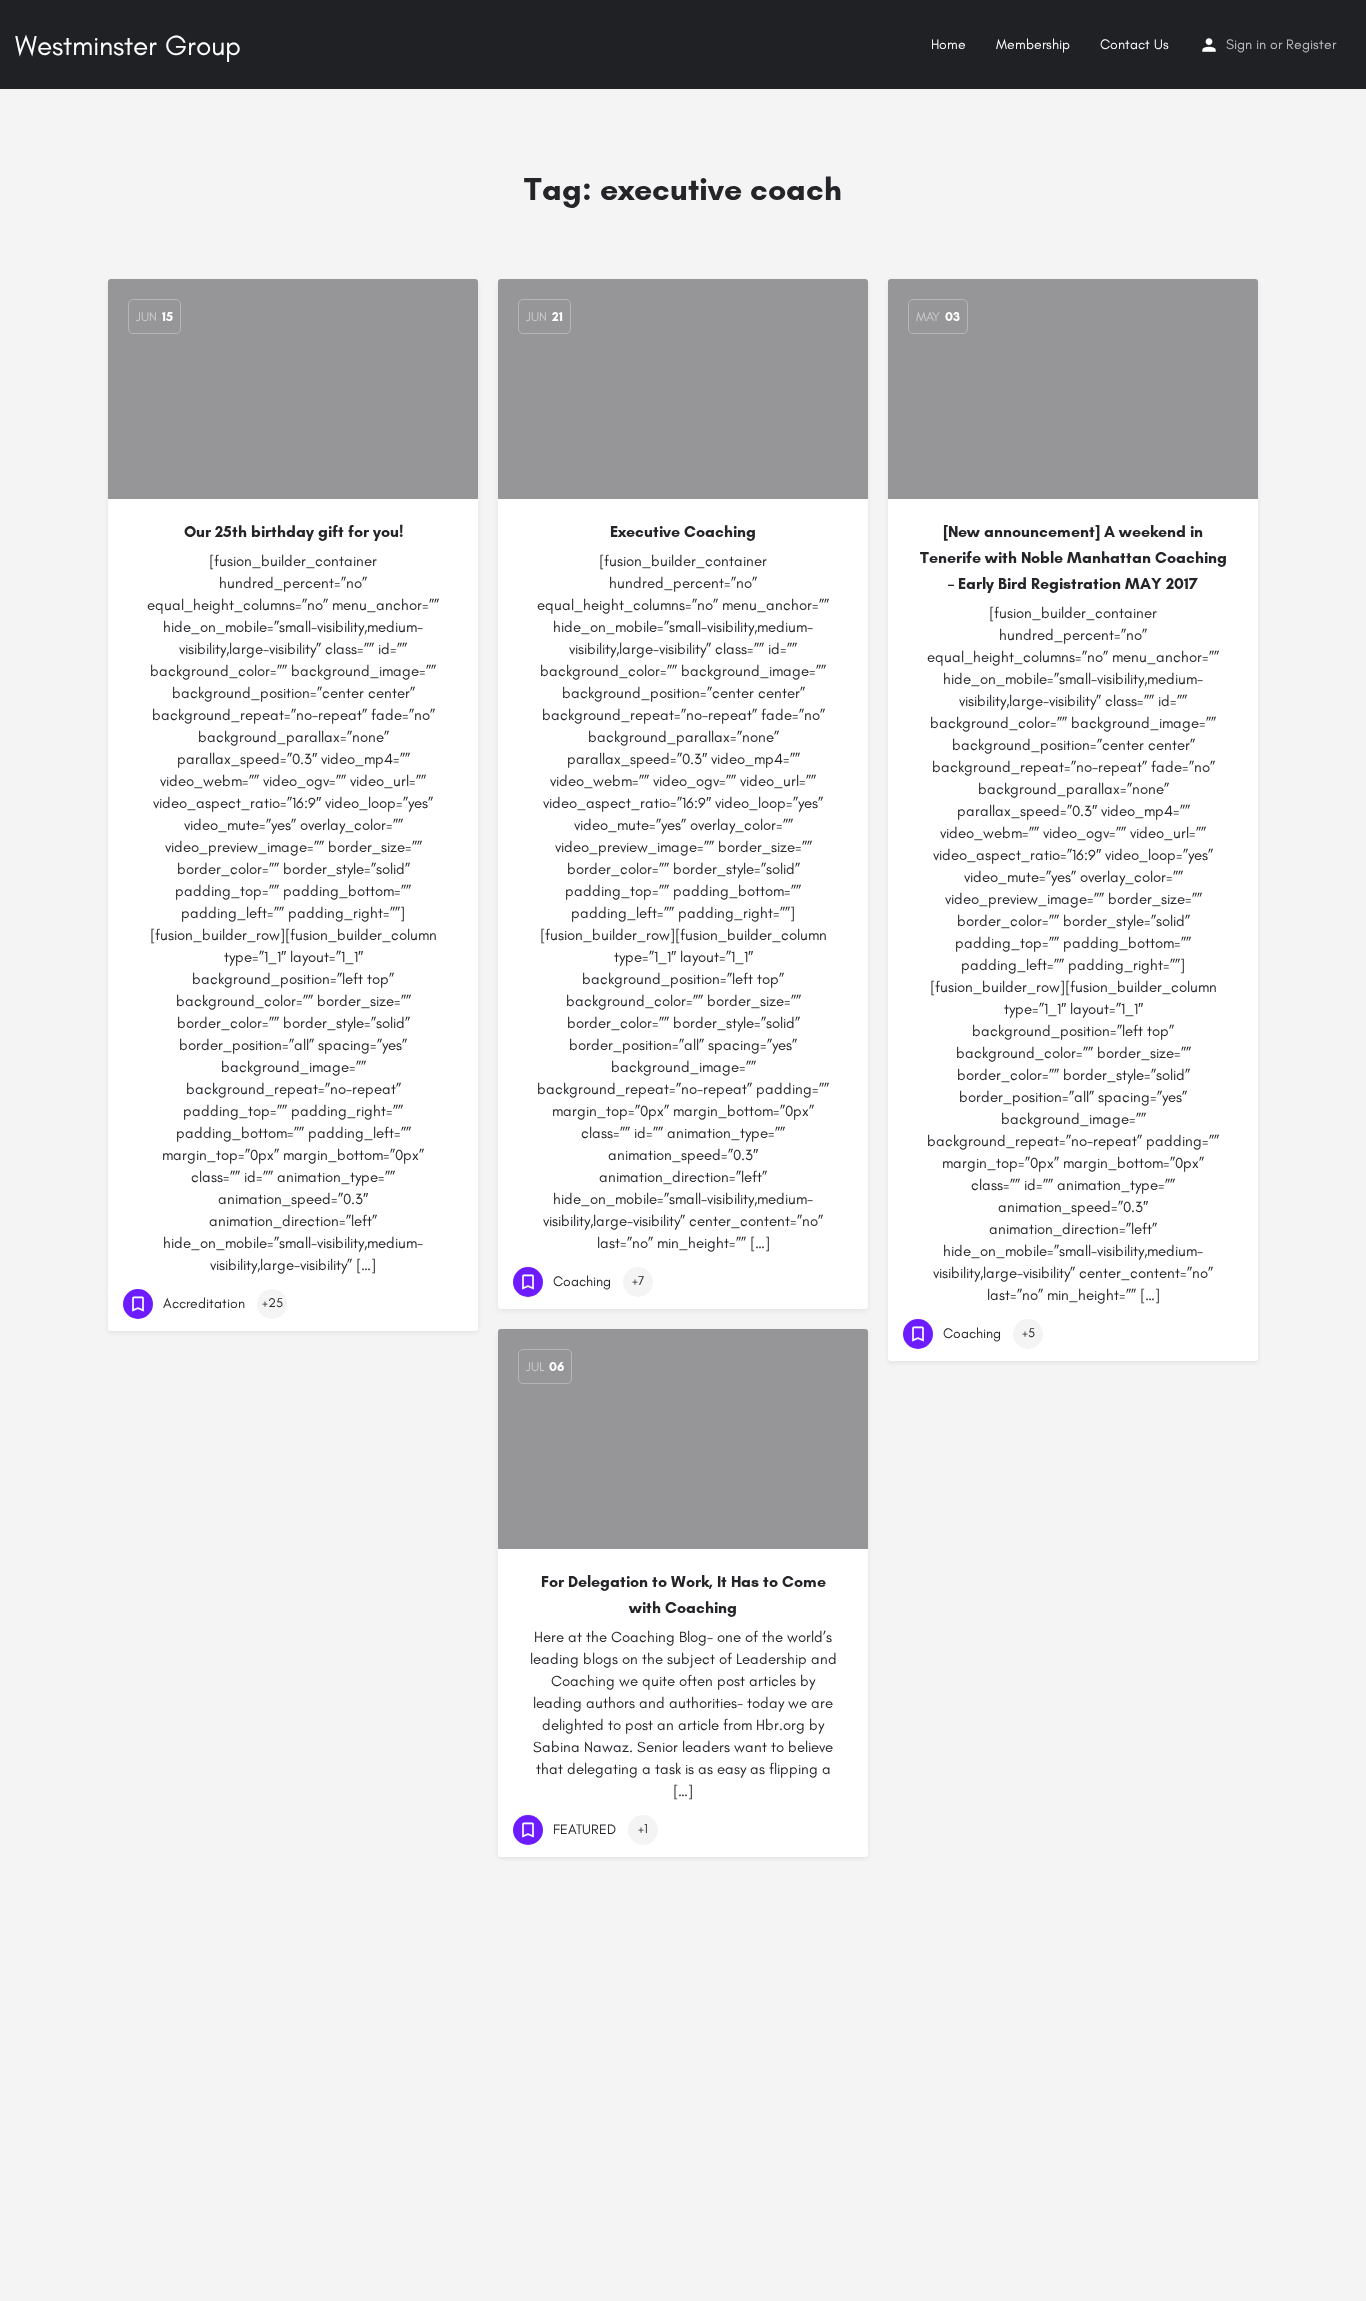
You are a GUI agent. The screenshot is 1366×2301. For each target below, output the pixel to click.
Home (948, 44)
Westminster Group (128, 45)
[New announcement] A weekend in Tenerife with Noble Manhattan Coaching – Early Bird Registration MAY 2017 (1073, 557)
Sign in (1246, 44)
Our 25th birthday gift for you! (293, 531)
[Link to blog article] (683, 389)
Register (1311, 44)
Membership (1033, 44)
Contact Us (1134, 44)
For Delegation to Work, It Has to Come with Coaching (683, 1594)
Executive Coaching (683, 531)
